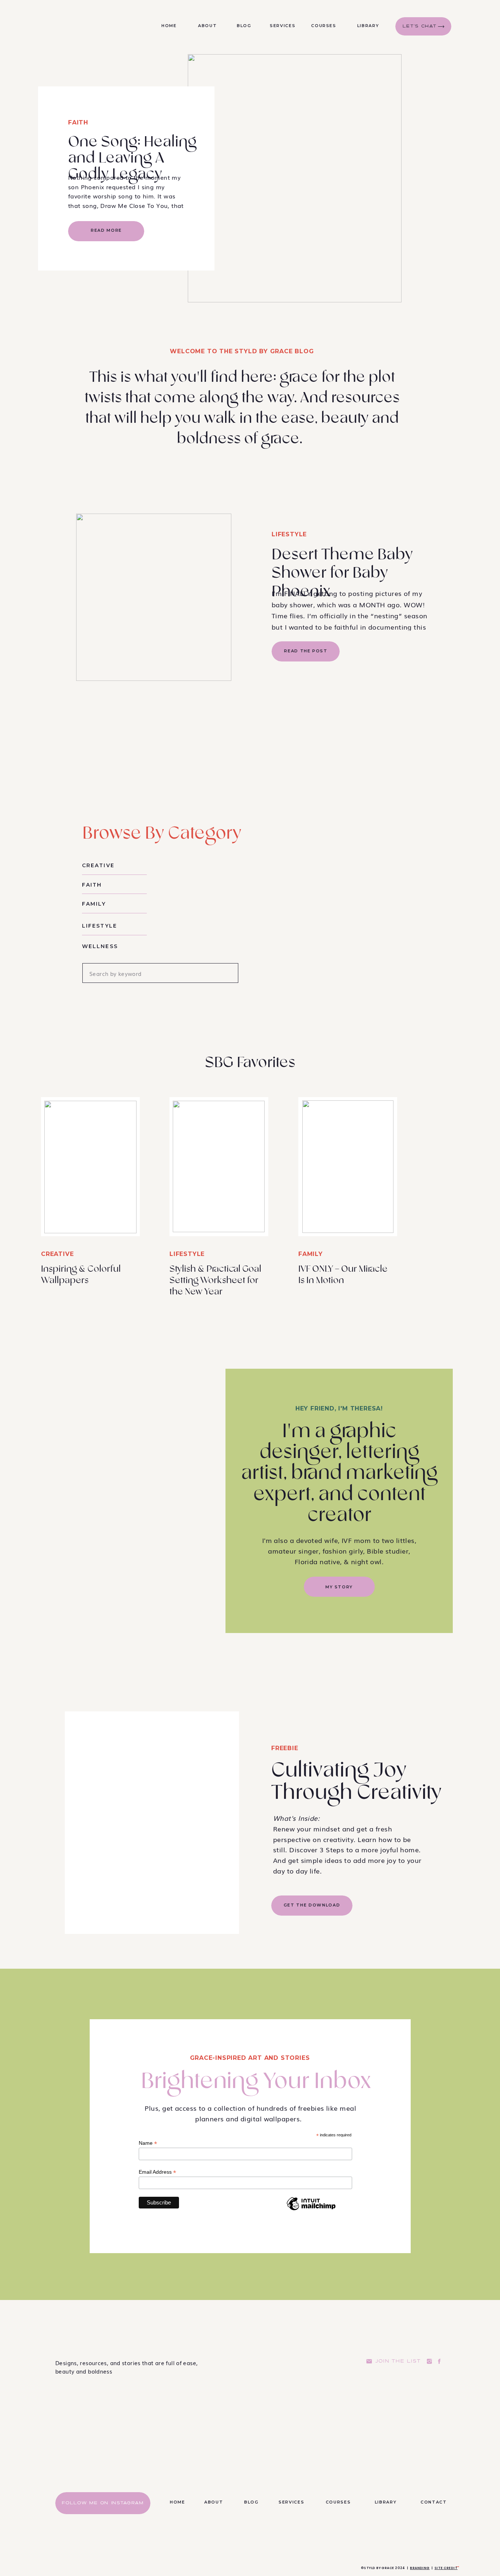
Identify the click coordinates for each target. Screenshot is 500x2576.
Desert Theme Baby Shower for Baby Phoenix (342, 573)
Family (311, 1254)
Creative (57, 1254)
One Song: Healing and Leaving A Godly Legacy (132, 158)
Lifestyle (289, 534)
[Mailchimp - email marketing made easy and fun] (311, 2210)
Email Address (157, 2172)
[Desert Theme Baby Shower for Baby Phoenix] (154, 597)
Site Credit (446, 2568)
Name (148, 2143)
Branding (420, 2568)
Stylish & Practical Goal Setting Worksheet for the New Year (215, 1280)
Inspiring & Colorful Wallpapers (81, 1275)
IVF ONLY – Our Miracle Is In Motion (343, 1275)
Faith (78, 122)
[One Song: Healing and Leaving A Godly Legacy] (295, 178)
